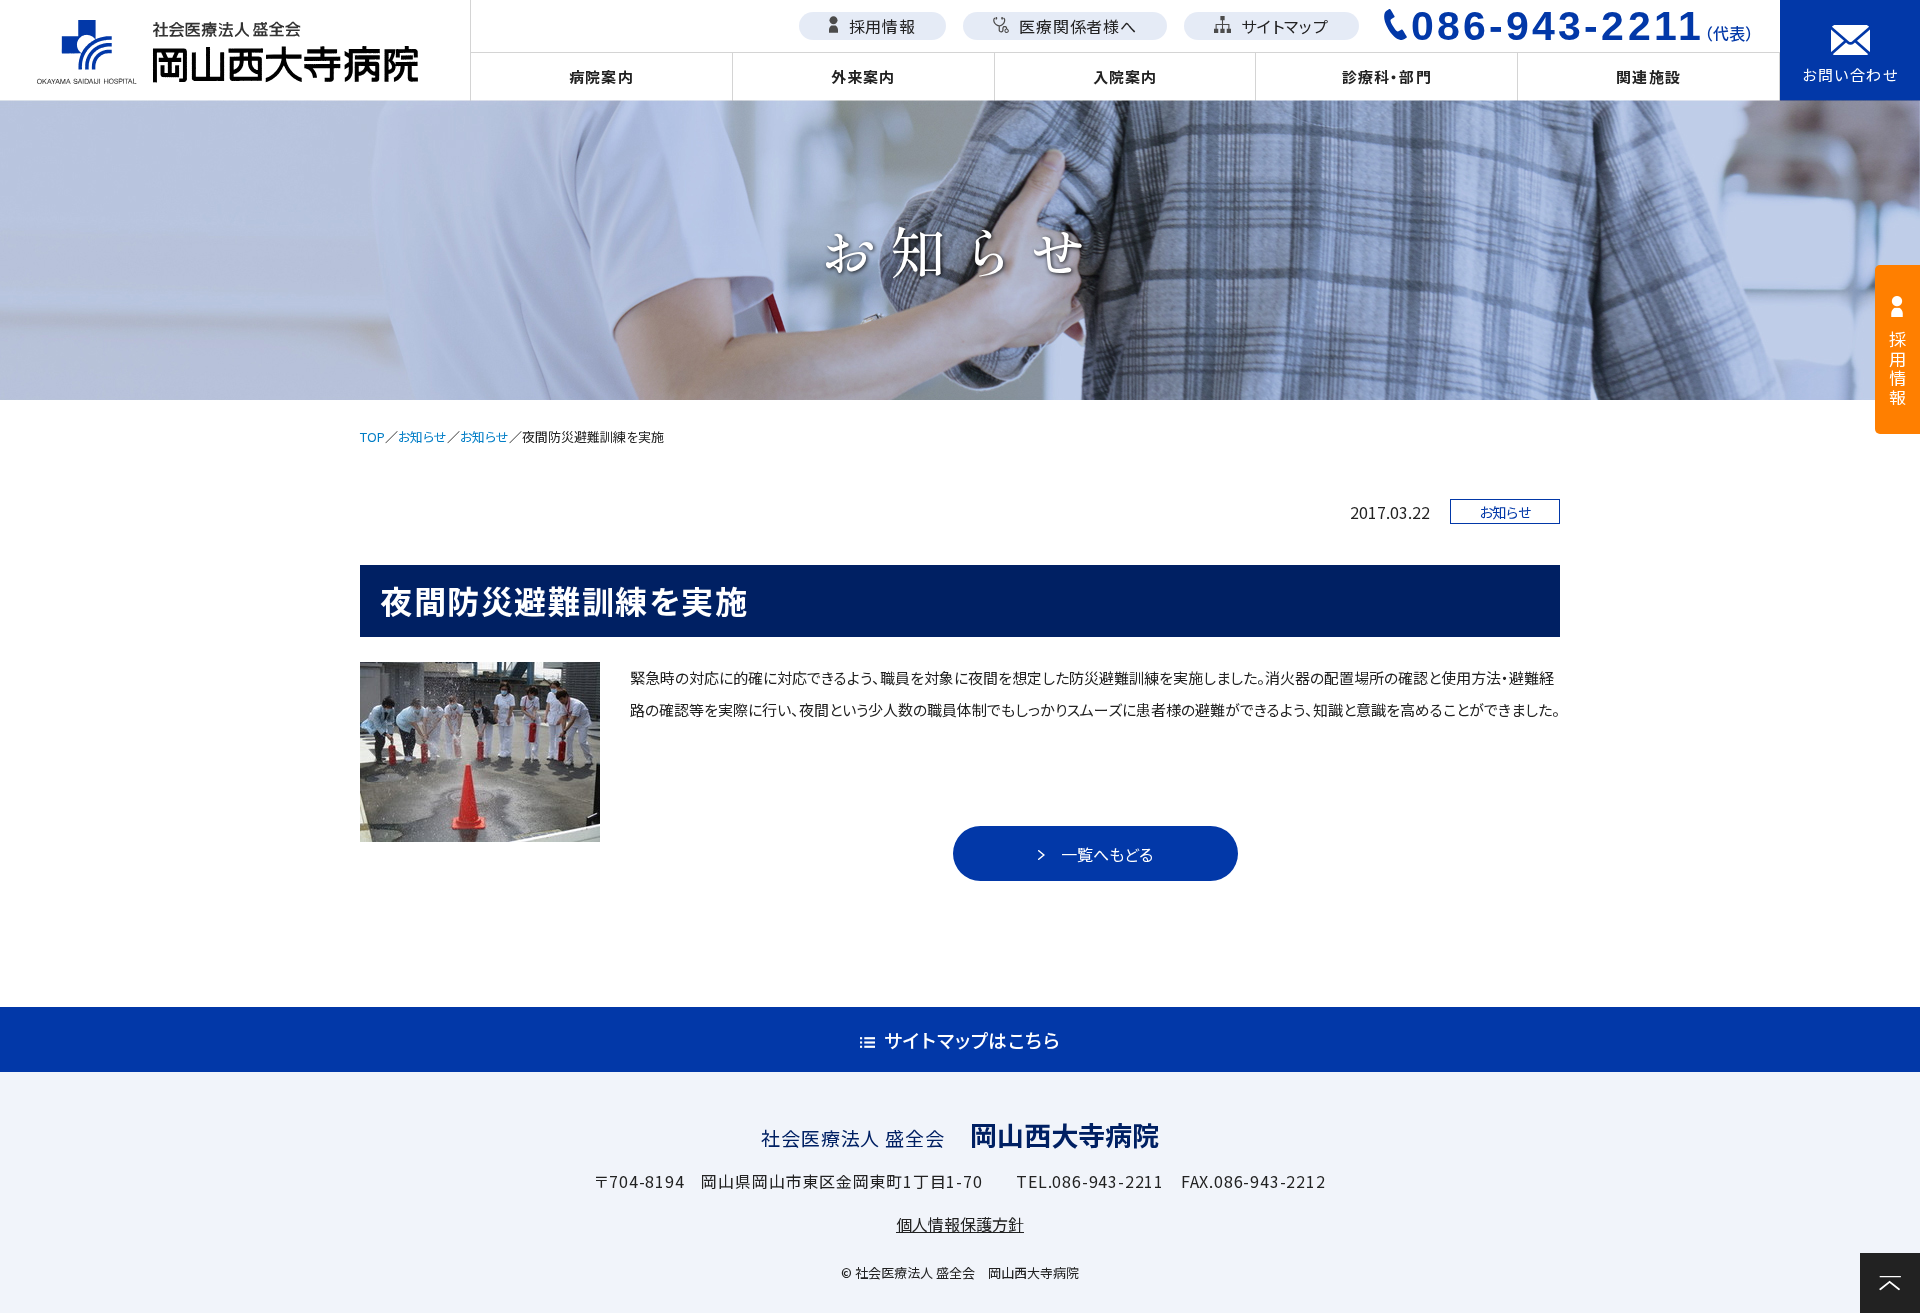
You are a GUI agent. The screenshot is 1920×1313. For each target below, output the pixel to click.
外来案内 (863, 76)
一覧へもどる (1107, 854)
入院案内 (1125, 76)
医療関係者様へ (1075, 26)
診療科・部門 (1387, 76)
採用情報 (880, 26)
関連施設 (1648, 76)
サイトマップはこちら (972, 1039)
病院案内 (601, 76)
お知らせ (422, 436)
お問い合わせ (1850, 74)
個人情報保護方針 (960, 1224)
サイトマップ (1282, 26)
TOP (372, 436)
